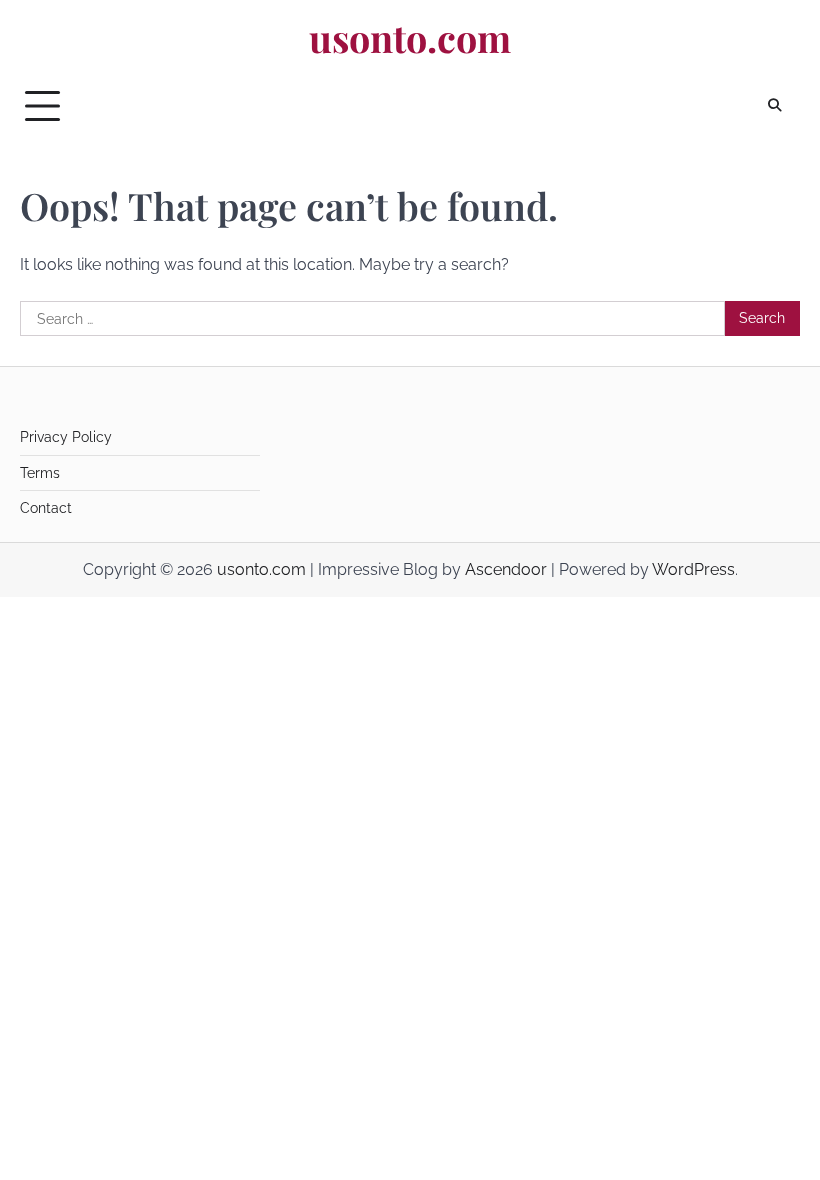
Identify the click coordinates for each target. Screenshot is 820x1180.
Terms (40, 473)
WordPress (693, 569)
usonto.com (410, 37)
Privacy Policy (66, 437)
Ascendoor (506, 569)
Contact (46, 508)
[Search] (775, 106)
